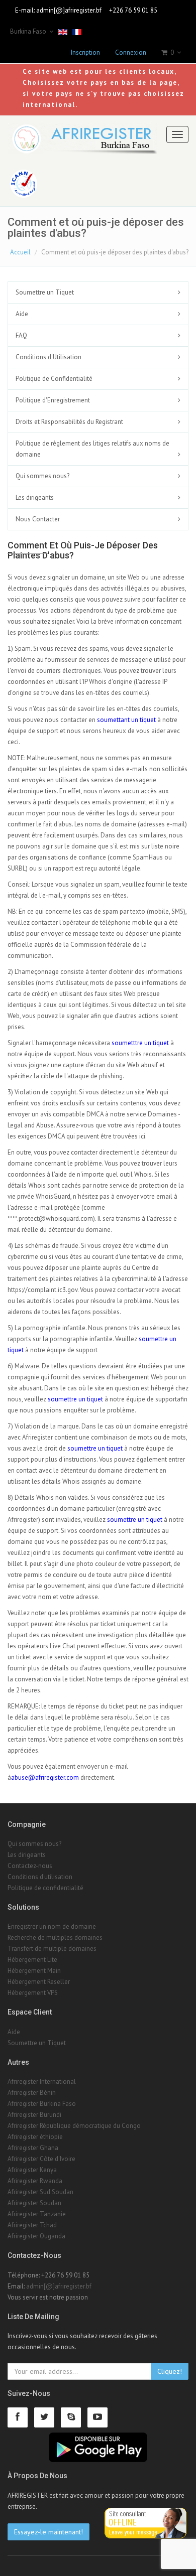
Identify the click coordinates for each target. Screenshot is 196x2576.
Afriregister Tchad (32, 2225)
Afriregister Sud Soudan (40, 2192)
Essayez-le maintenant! (48, 2532)
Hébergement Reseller (39, 1982)
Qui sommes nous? (42, 476)
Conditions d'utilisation (40, 1877)
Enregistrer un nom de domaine (52, 1926)
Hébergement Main (34, 1971)
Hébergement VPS (33, 1993)
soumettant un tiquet (126, 720)
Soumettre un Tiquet (45, 292)
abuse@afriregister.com (45, 1777)
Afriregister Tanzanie (37, 2214)
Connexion (131, 52)
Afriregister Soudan (34, 2203)
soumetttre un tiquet (140, 1043)
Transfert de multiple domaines (52, 1949)
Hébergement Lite (32, 1960)
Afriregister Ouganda (36, 2236)
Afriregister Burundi (34, 2115)
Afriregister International (42, 2082)
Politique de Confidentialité (54, 379)
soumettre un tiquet (75, 1399)
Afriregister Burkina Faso (42, 2104)
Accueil (20, 252)
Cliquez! (170, 2371)
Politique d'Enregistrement (53, 400)
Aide (22, 314)
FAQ (21, 335)
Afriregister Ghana (33, 2148)
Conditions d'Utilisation (48, 357)
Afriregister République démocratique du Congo (74, 2126)
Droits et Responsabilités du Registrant (69, 422)
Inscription (85, 52)
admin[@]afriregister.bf (69, 10)
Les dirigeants (35, 497)
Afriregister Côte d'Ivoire (41, 2159)
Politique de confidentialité (45, 1888)
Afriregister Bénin (32, 2093)
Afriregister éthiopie (35, 2137)
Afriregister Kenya (32, 2170)
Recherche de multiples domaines (55, 1938)
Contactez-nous (30, 1866)
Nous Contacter (38, 519)
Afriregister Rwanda (35, 2181)
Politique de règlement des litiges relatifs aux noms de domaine (92, 449)
